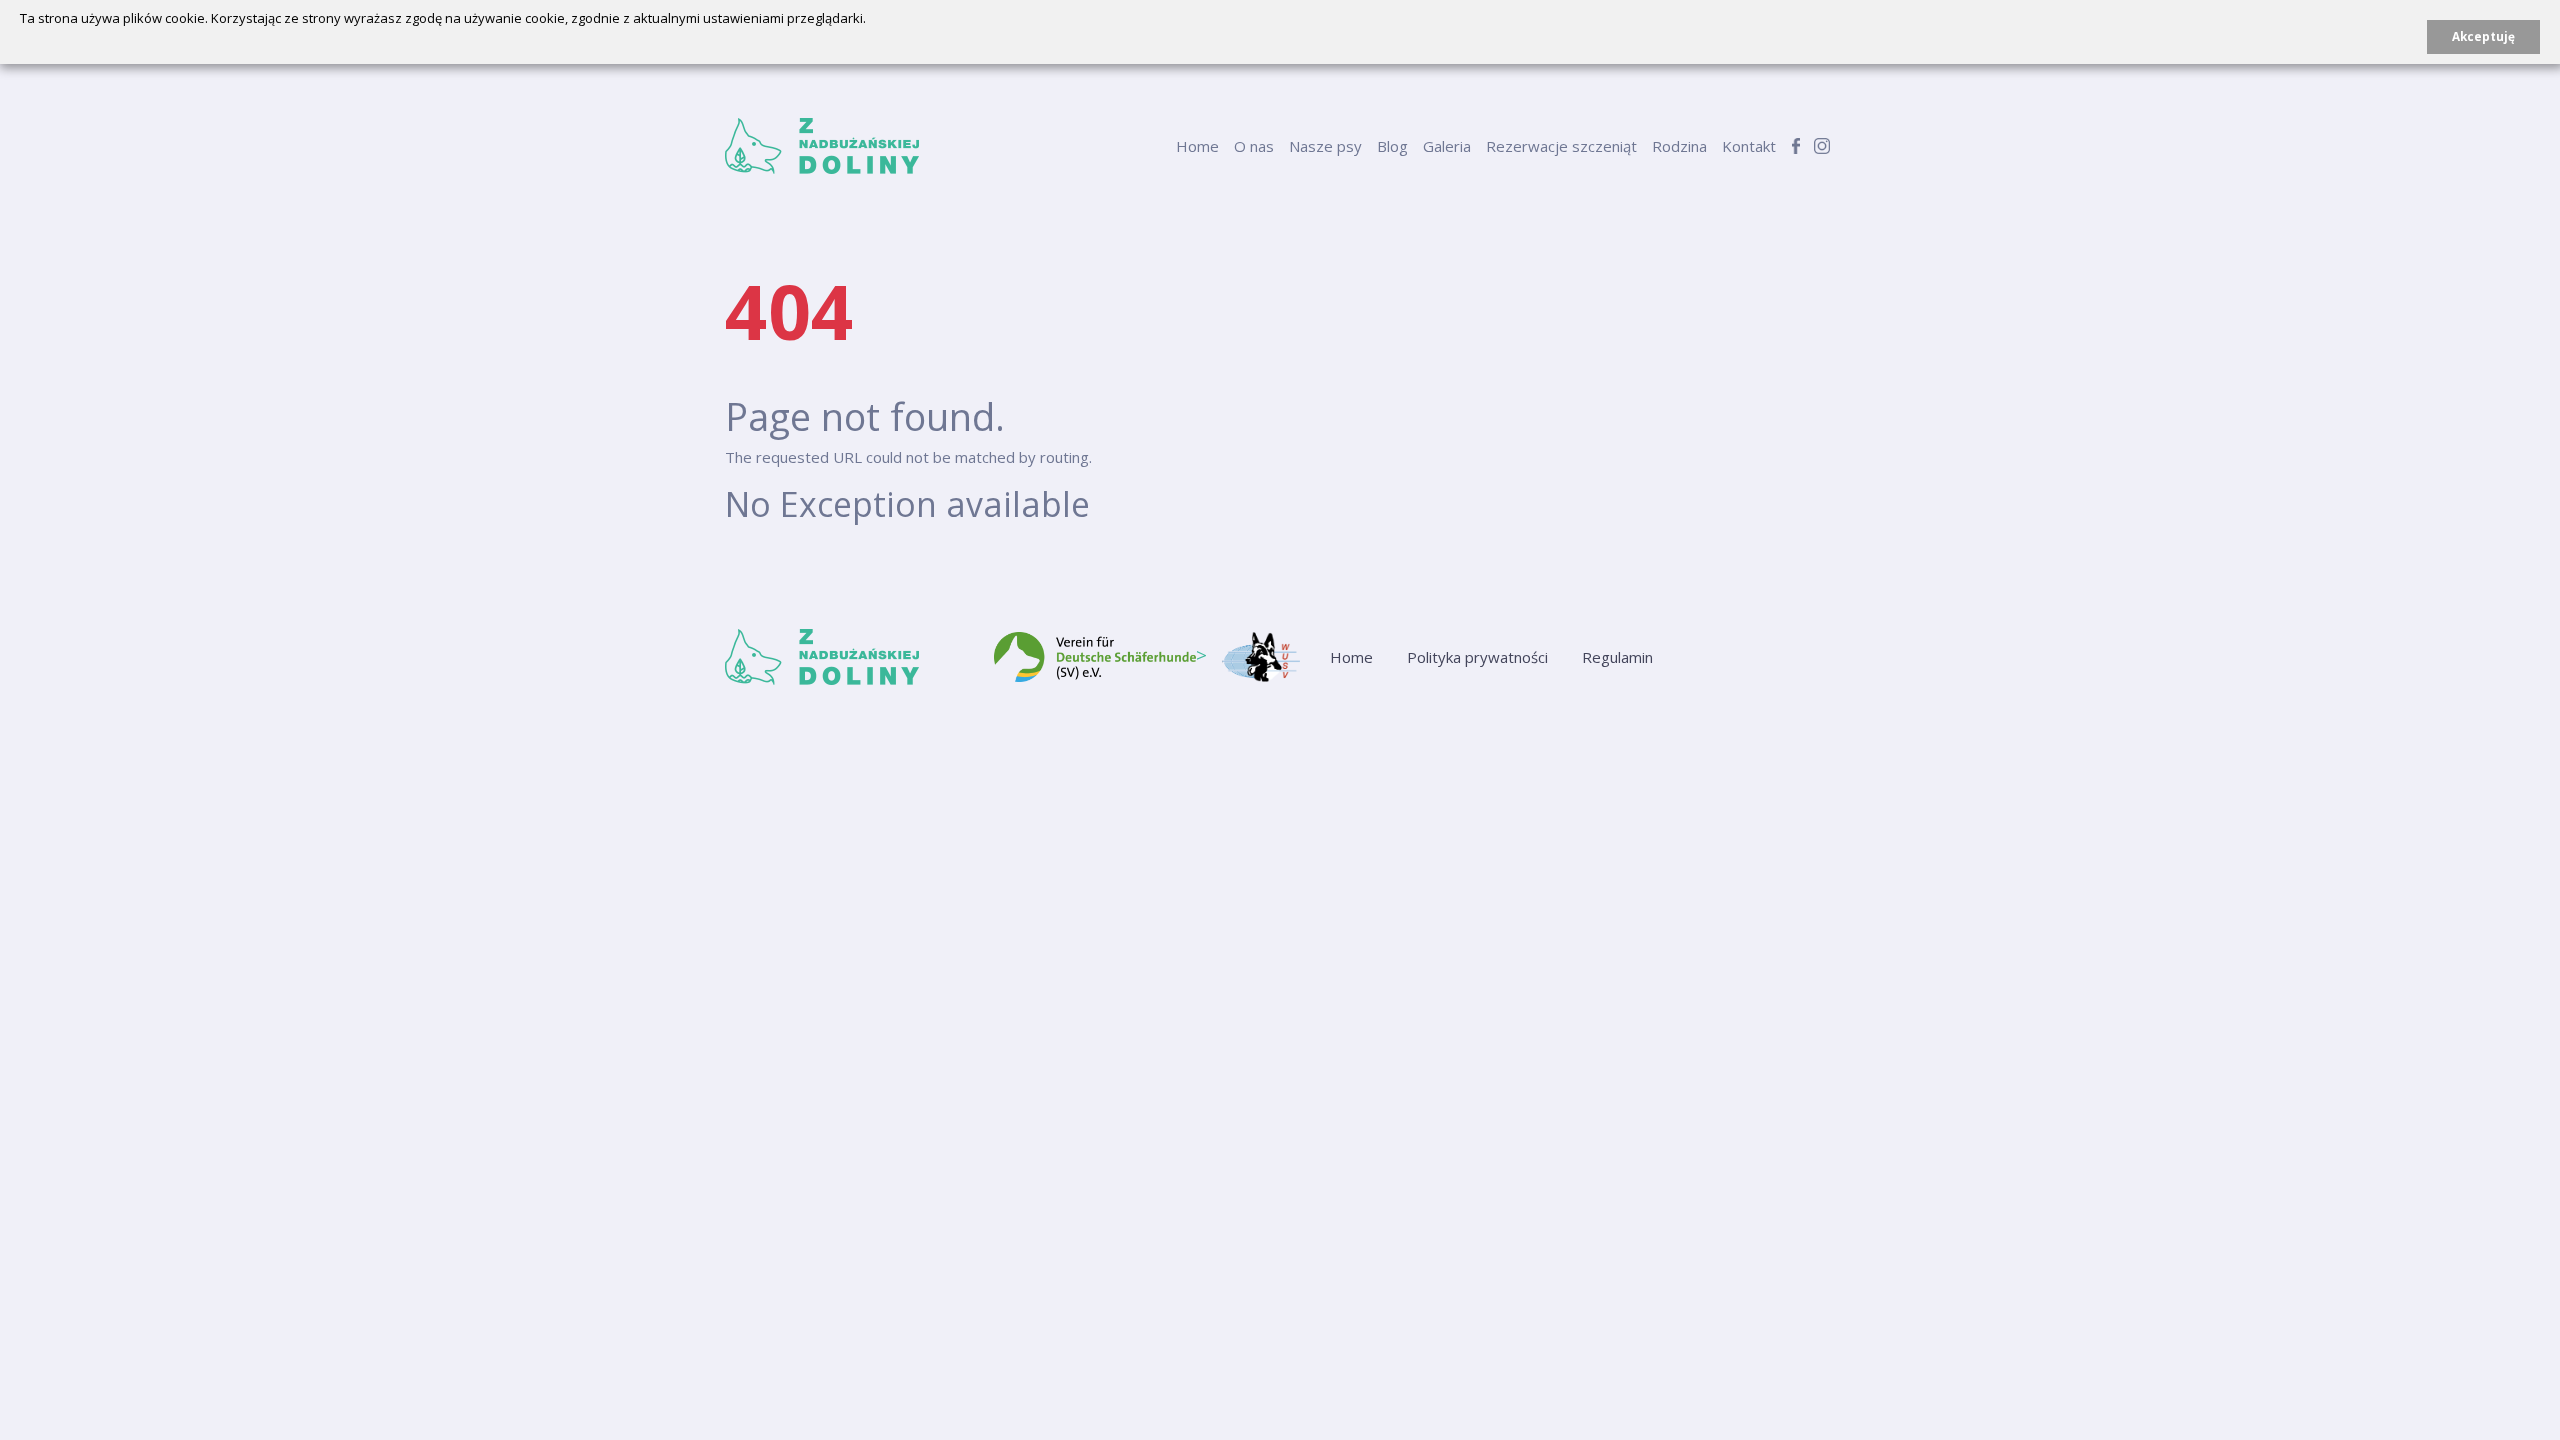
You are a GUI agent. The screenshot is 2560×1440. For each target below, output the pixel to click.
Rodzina (1679, 146)
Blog (1392, 146)
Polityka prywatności (1477, 657)
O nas (1254, 146)
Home (1197, 146)
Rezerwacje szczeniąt (1561, 146)
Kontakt (1749, 146)
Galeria (1447, 146)
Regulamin (1617, 657)
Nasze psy (1325, 146)
